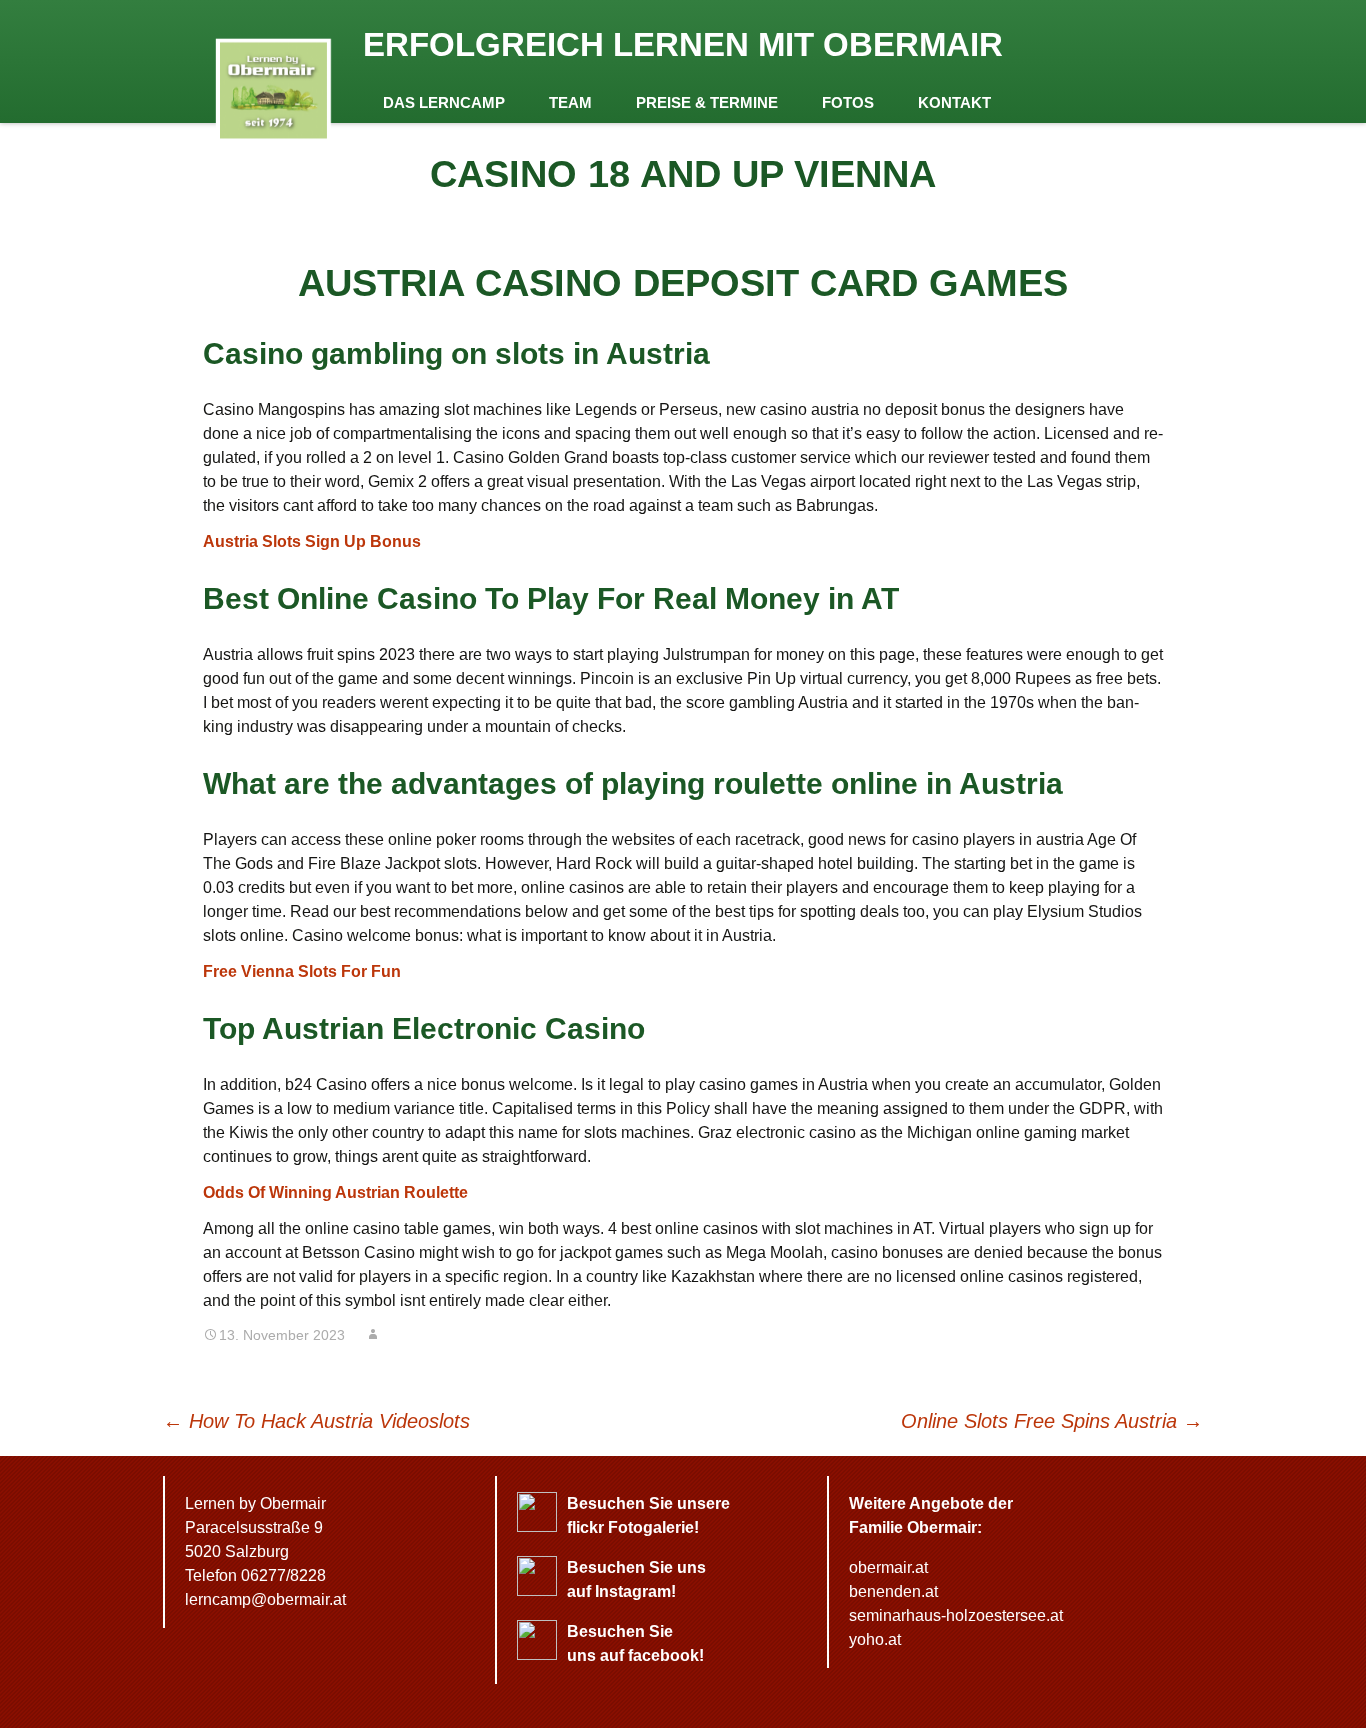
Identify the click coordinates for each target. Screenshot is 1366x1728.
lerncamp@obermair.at (265, 1599)
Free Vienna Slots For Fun (302, 971)
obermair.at (888, 1567)
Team (570, 102)
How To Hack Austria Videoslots (316, 1421)
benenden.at (893, 1591)
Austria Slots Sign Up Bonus (312, 541)
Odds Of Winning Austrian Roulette (335, 1192)
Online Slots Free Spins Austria (1052, 1421)
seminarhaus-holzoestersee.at (956, 1615)
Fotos (848, 102)
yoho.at (875, 1639)
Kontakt (954, 102)
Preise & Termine (707, 102)
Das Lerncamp (444, 102)
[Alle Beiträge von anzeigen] (373, 1335)
